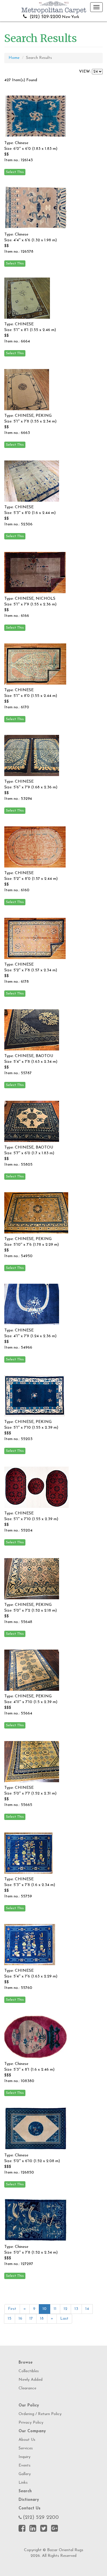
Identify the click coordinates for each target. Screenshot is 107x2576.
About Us (27, 2440)
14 (87, 2309)
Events (25, 2466)
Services (26, 2448)
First (12, 2309)
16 (20, 2319)
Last (64, 2319)
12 (65, 2309)
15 (10, 2319)
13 (76, 2309)
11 (55, 2309)
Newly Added (31, 2380)
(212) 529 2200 (41, 2518)
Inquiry (25, 2457)
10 (45, 2309)
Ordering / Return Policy (40, 2414)
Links (23, 2483)
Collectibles (29, 2371)
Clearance (27, 2388)
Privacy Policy (31, 2423)
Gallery (25, 2474)
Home (14, 58)
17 (31, 2319)
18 (42, 2319)
